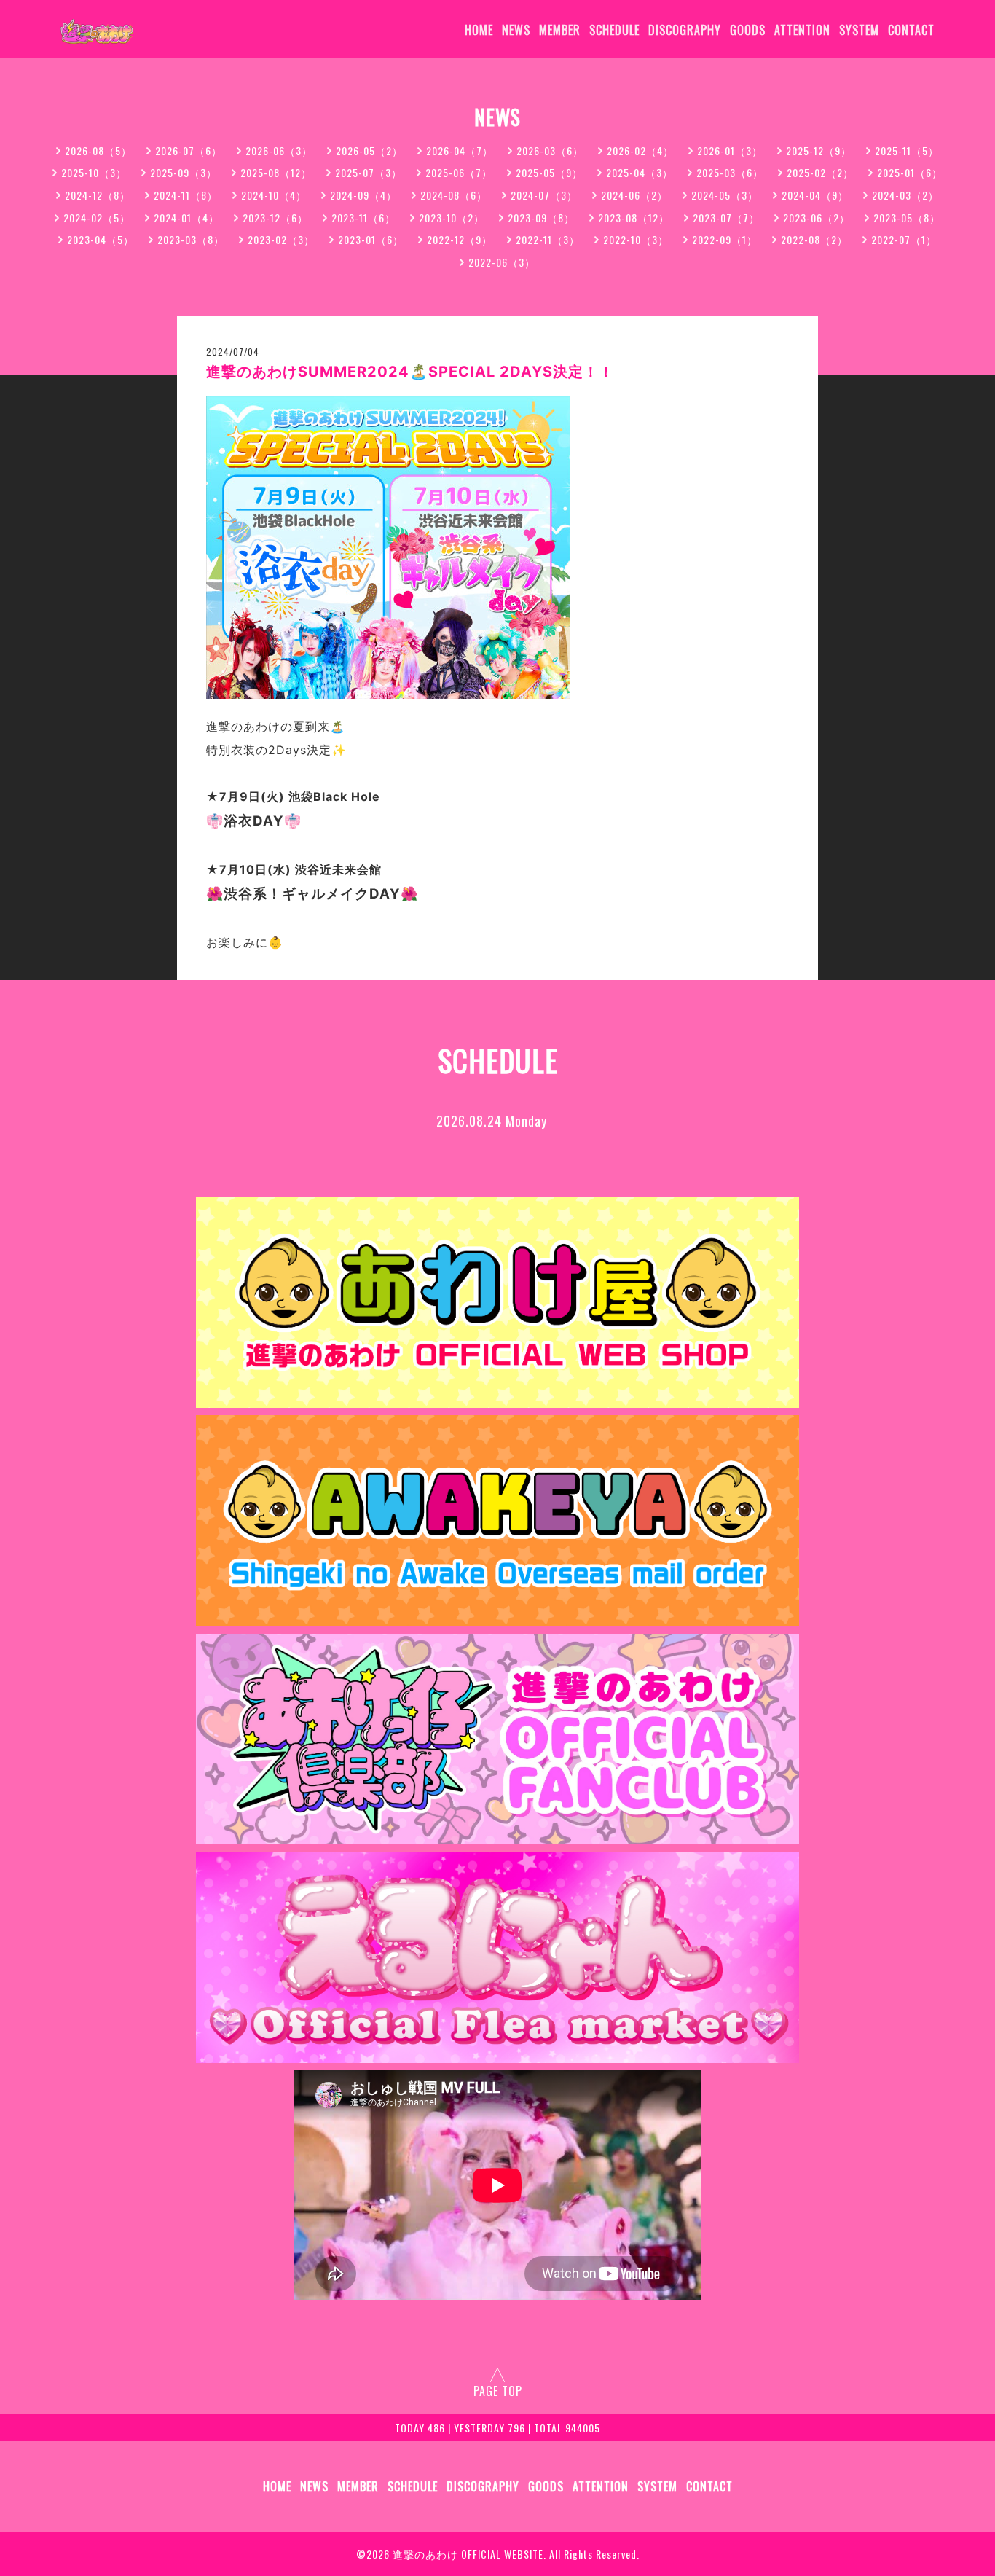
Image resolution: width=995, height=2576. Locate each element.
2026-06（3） (279, 150)
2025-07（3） (369, 172)
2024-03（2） (905, 195)
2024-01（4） (186, 218)
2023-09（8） (541, 218)
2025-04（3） (640, 172)
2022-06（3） (502, 262)
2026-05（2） (369, 150)
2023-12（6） (275, 218)
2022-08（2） (814, 239)
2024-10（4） (274, 195)
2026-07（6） (189, 150)
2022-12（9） (460, 239)
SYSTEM (859, 30)
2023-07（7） (726, 218)
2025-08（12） (276, 172)
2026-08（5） (98, 150)
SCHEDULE (614, 30)
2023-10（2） (452, 218)
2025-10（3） (94, 172)
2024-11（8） (186, 195)
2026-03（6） (550, 150)
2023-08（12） (634, 218)
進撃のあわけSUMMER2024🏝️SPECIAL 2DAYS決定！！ (410, 372)
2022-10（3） (636, 239)
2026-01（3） (730, 150)
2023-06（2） (817, 218)
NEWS (516, 30)
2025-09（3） (184, 172)
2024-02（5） (97, 218)
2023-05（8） (907, 218)
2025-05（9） (549, 172)
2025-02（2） (820, 172)
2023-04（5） (101, 239)
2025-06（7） (459, 172)
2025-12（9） (819, 150)
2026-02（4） (640, 150)
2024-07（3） (544, 195)
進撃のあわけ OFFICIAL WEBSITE (468, 2554)
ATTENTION (802, 30)
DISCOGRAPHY (685, 30)
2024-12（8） (98, 195)
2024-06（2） (634, 195)
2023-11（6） (363, 218)
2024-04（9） (815, 195)
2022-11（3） (548, 239)
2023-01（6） (371, 239)
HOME (479, 30)
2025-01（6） (910, 172)
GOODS (748, 30)
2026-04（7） (460, 150)
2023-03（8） (191, 239)
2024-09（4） (363, 195)
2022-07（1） (904, 239)
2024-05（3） (725, 195)
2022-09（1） (725, 239)
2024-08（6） (454, 195)
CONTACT (911, 30)
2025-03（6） (730, 172)
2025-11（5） (907, 150)
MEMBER (560, 30)
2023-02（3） (281, 239)
